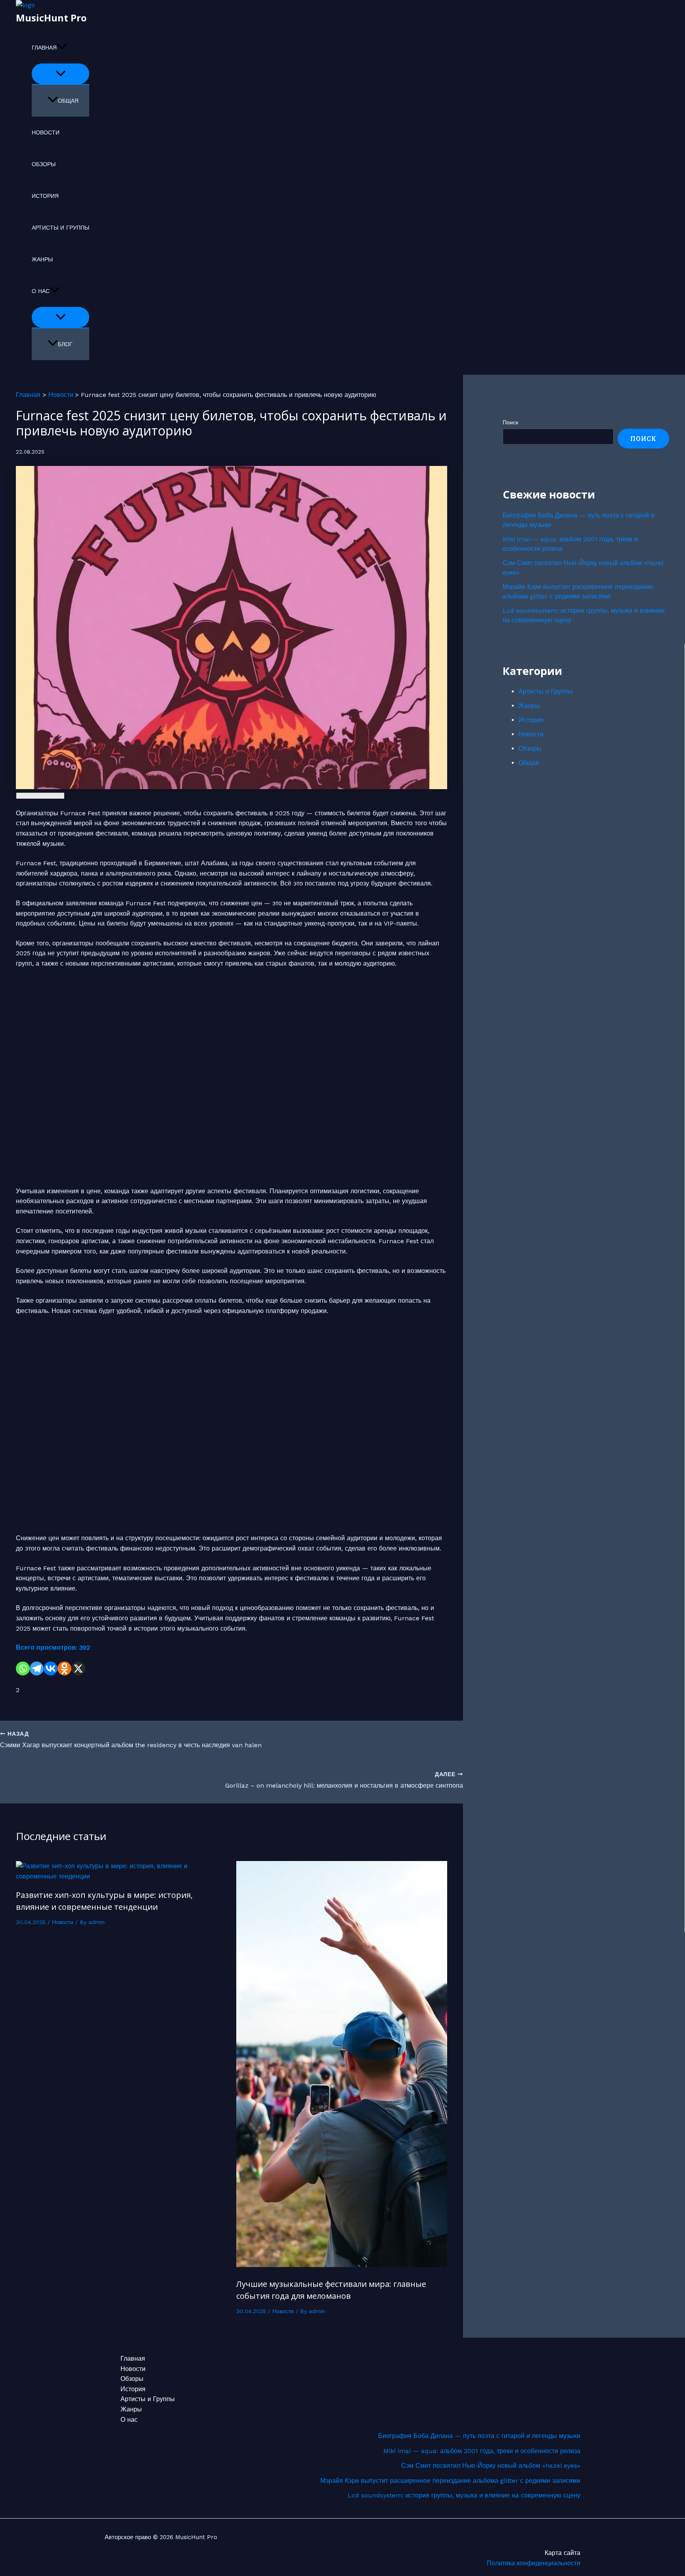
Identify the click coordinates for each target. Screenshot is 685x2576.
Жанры (42, 259)
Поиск (510, 422)
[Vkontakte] (51, 1668)
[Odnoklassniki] (64, 1668)
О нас (41, 291)
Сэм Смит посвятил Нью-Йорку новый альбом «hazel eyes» (491, 2466)
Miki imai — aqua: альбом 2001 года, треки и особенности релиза (482, 2451)
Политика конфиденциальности (534, 2563)
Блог (65, 344)
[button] (62, 48)
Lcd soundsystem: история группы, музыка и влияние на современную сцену (464, 2495)
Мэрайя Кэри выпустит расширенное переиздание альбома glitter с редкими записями (450, 2481)
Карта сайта (563, 2553)
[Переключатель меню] (60, 74)
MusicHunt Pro (51, 18)
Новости (46, 132)
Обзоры (44, 164)
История (45, 196)
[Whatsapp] (23, 1668)
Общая (68, 101)
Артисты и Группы (60, 228)
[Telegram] (37, 1668)
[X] (78, 1668)
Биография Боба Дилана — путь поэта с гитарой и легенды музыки (479, 2436)
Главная (44, 48)
